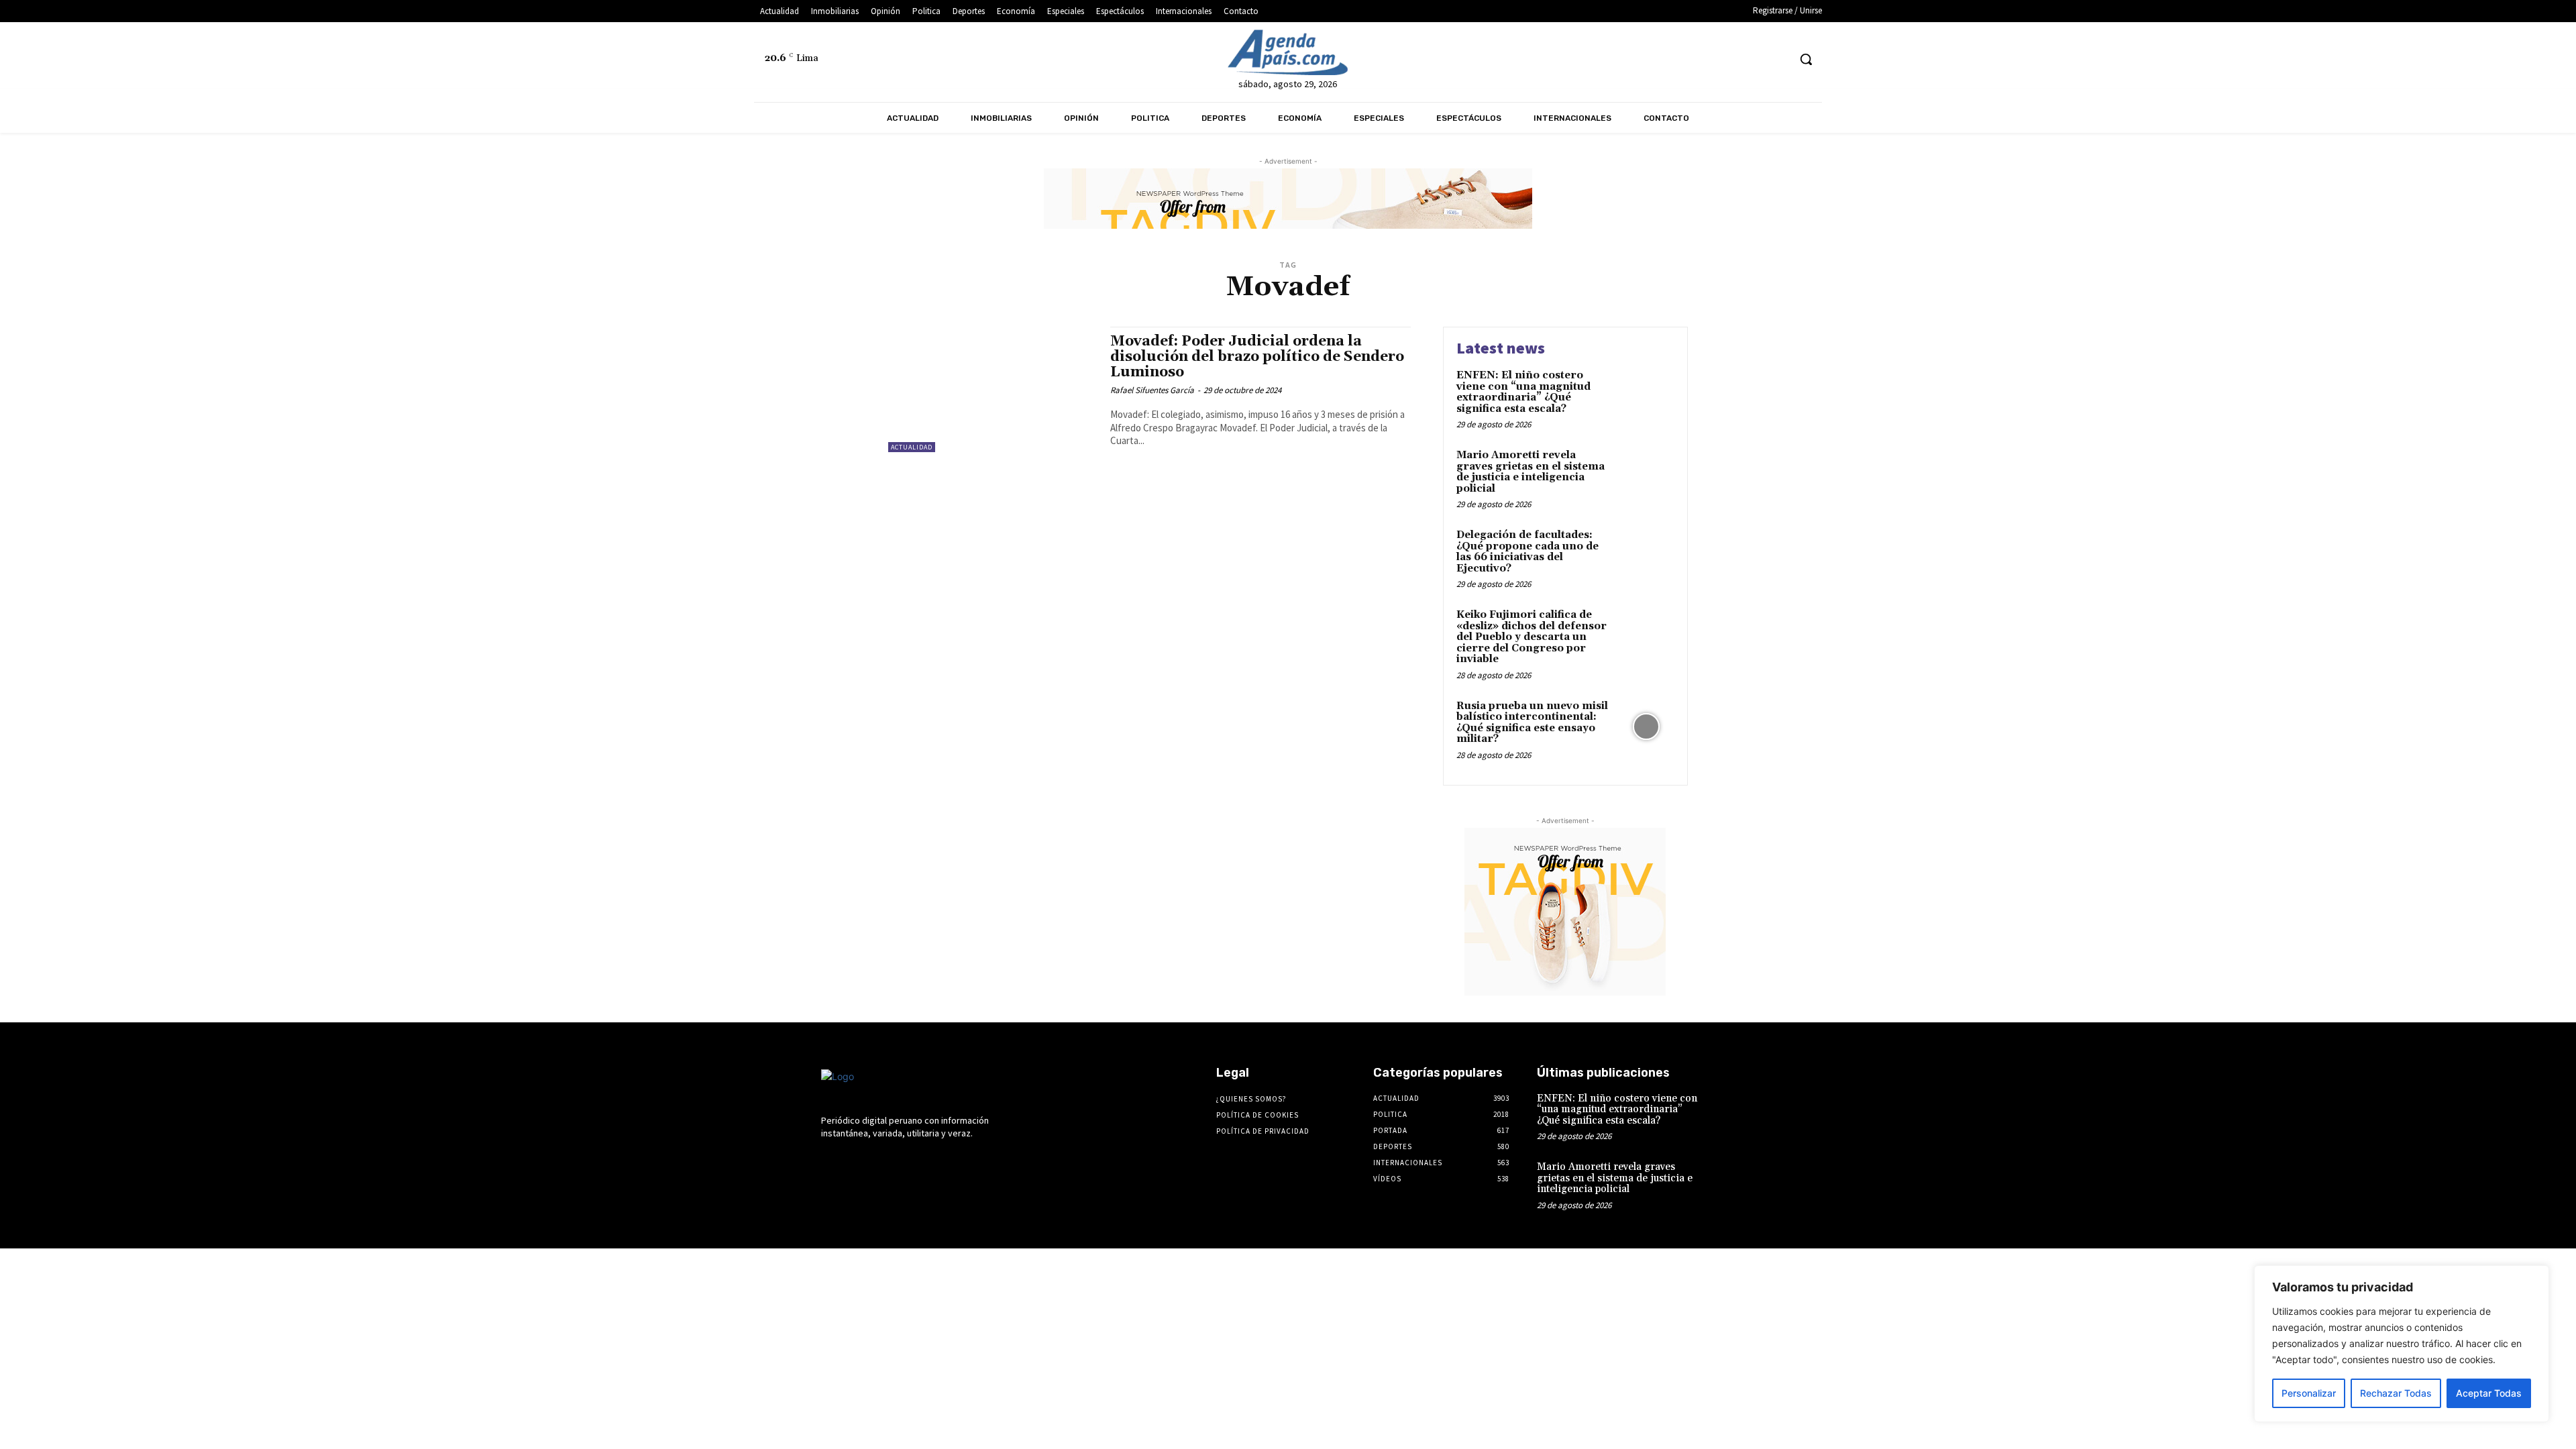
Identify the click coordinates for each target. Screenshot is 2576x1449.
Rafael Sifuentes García (1152, 390)
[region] (2402, 1344)
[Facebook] (1653, 59)
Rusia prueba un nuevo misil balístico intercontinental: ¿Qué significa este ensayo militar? (1532, 723)
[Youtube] (1777, 59)
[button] (1806, 59)
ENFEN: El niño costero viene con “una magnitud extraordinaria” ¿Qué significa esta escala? (1523, 392)
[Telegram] (1702, 59)
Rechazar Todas (2396, 1393)
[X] (1753, 59)
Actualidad (912, 447)
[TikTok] (1727, 59)
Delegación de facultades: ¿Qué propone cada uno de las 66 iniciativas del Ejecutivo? (1527, 552)
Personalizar (2309, 1393)
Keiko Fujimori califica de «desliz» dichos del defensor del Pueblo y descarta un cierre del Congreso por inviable (1532, 637)
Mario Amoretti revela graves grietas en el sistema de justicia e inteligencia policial (1531, 472)
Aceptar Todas (2489, 1393)
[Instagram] (1677, 59)
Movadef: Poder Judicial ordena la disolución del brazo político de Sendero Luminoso (1257, 357)
